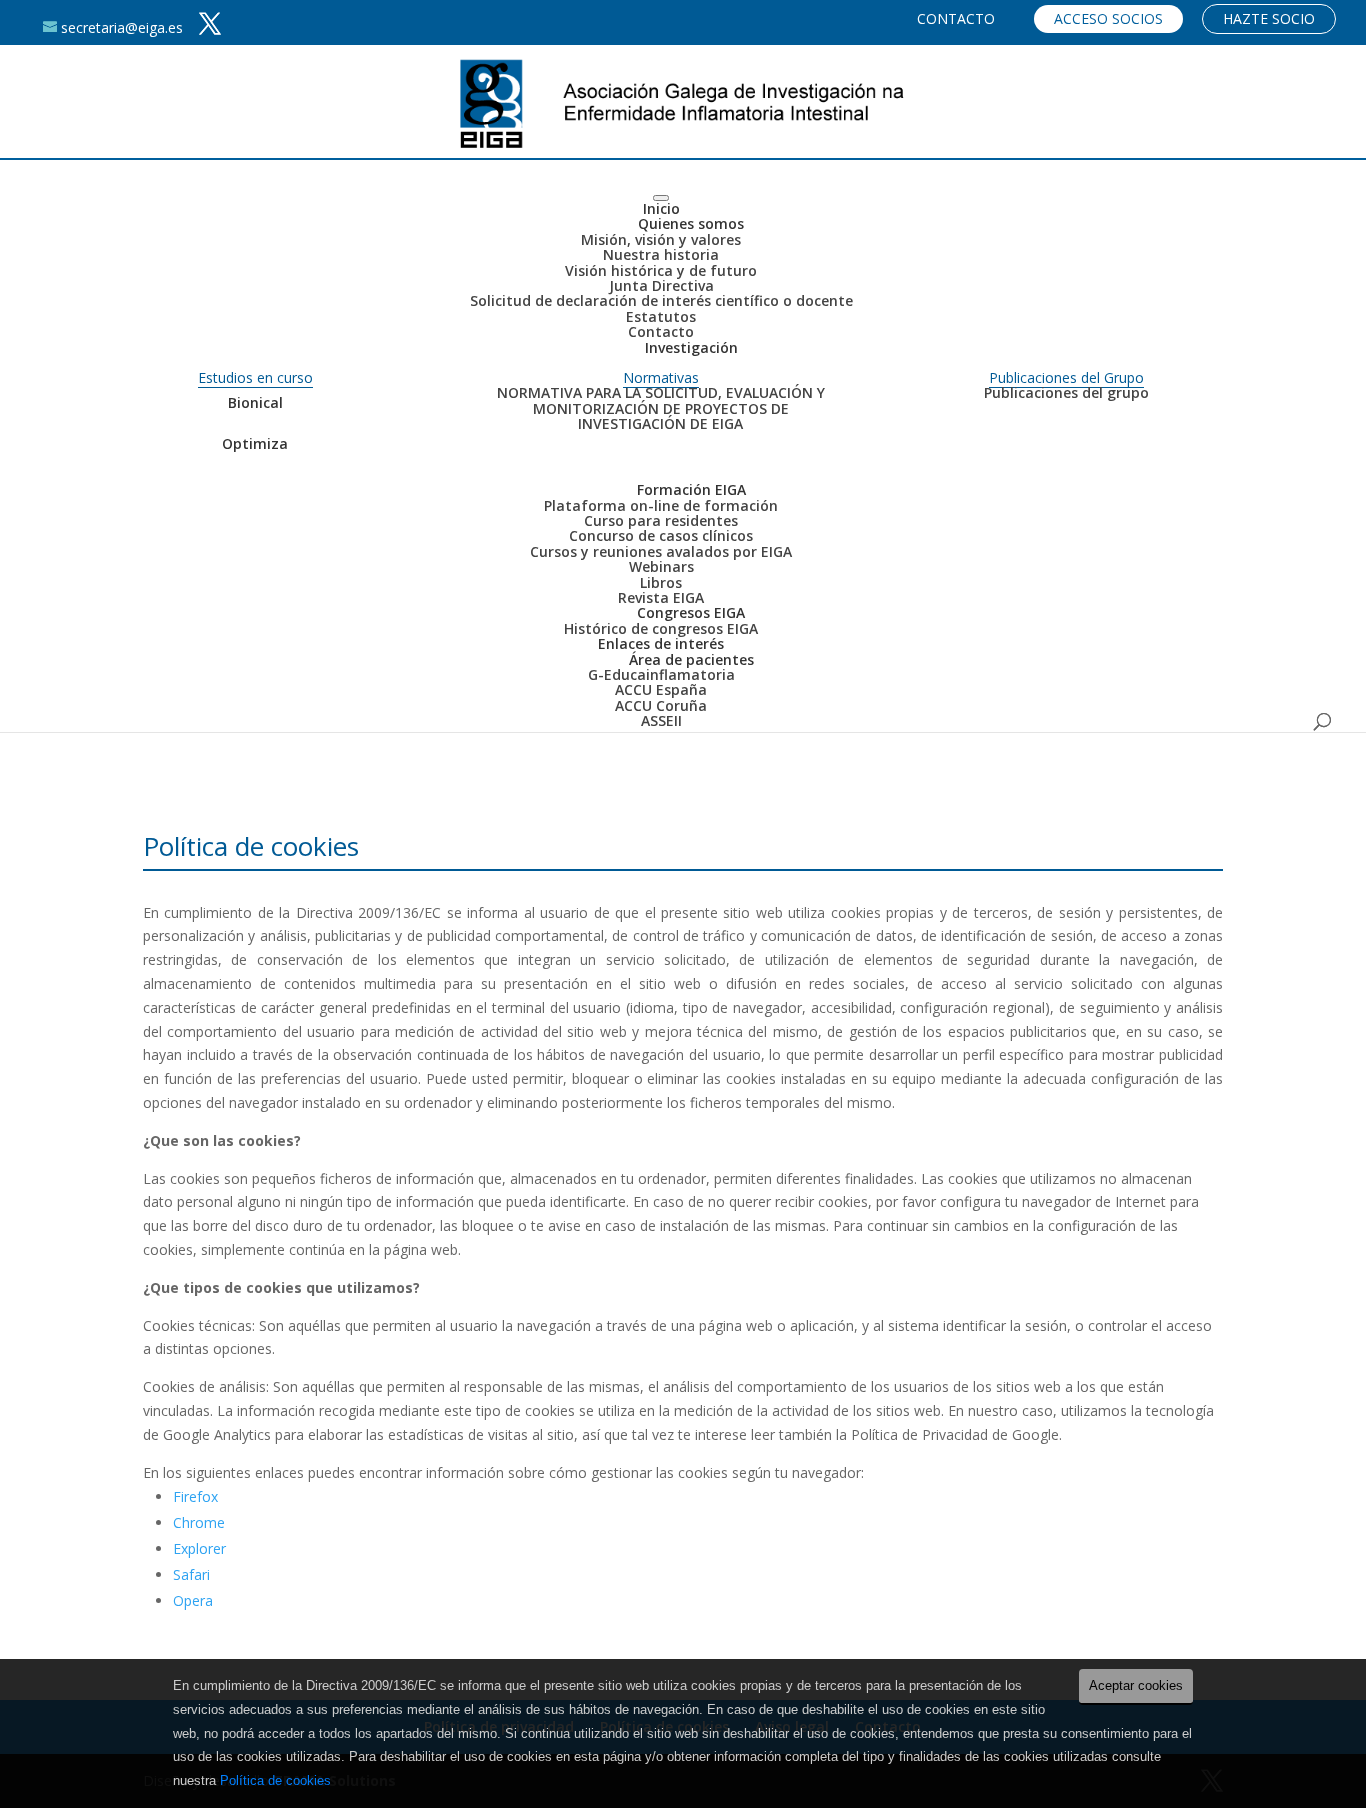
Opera (193, 1600)
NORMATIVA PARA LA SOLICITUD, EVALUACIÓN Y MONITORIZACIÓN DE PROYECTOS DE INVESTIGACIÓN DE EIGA (661, 408)
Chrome (199, 1522)
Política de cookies (275, 1780)
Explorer (199, 1548)
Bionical (255, 402)
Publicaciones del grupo (1066, 392)
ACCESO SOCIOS (1108, 18)
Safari (191, 1574)
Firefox (195, 1496)
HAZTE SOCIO (1269, 18)
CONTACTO (956, 18)
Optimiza (255, 443)
